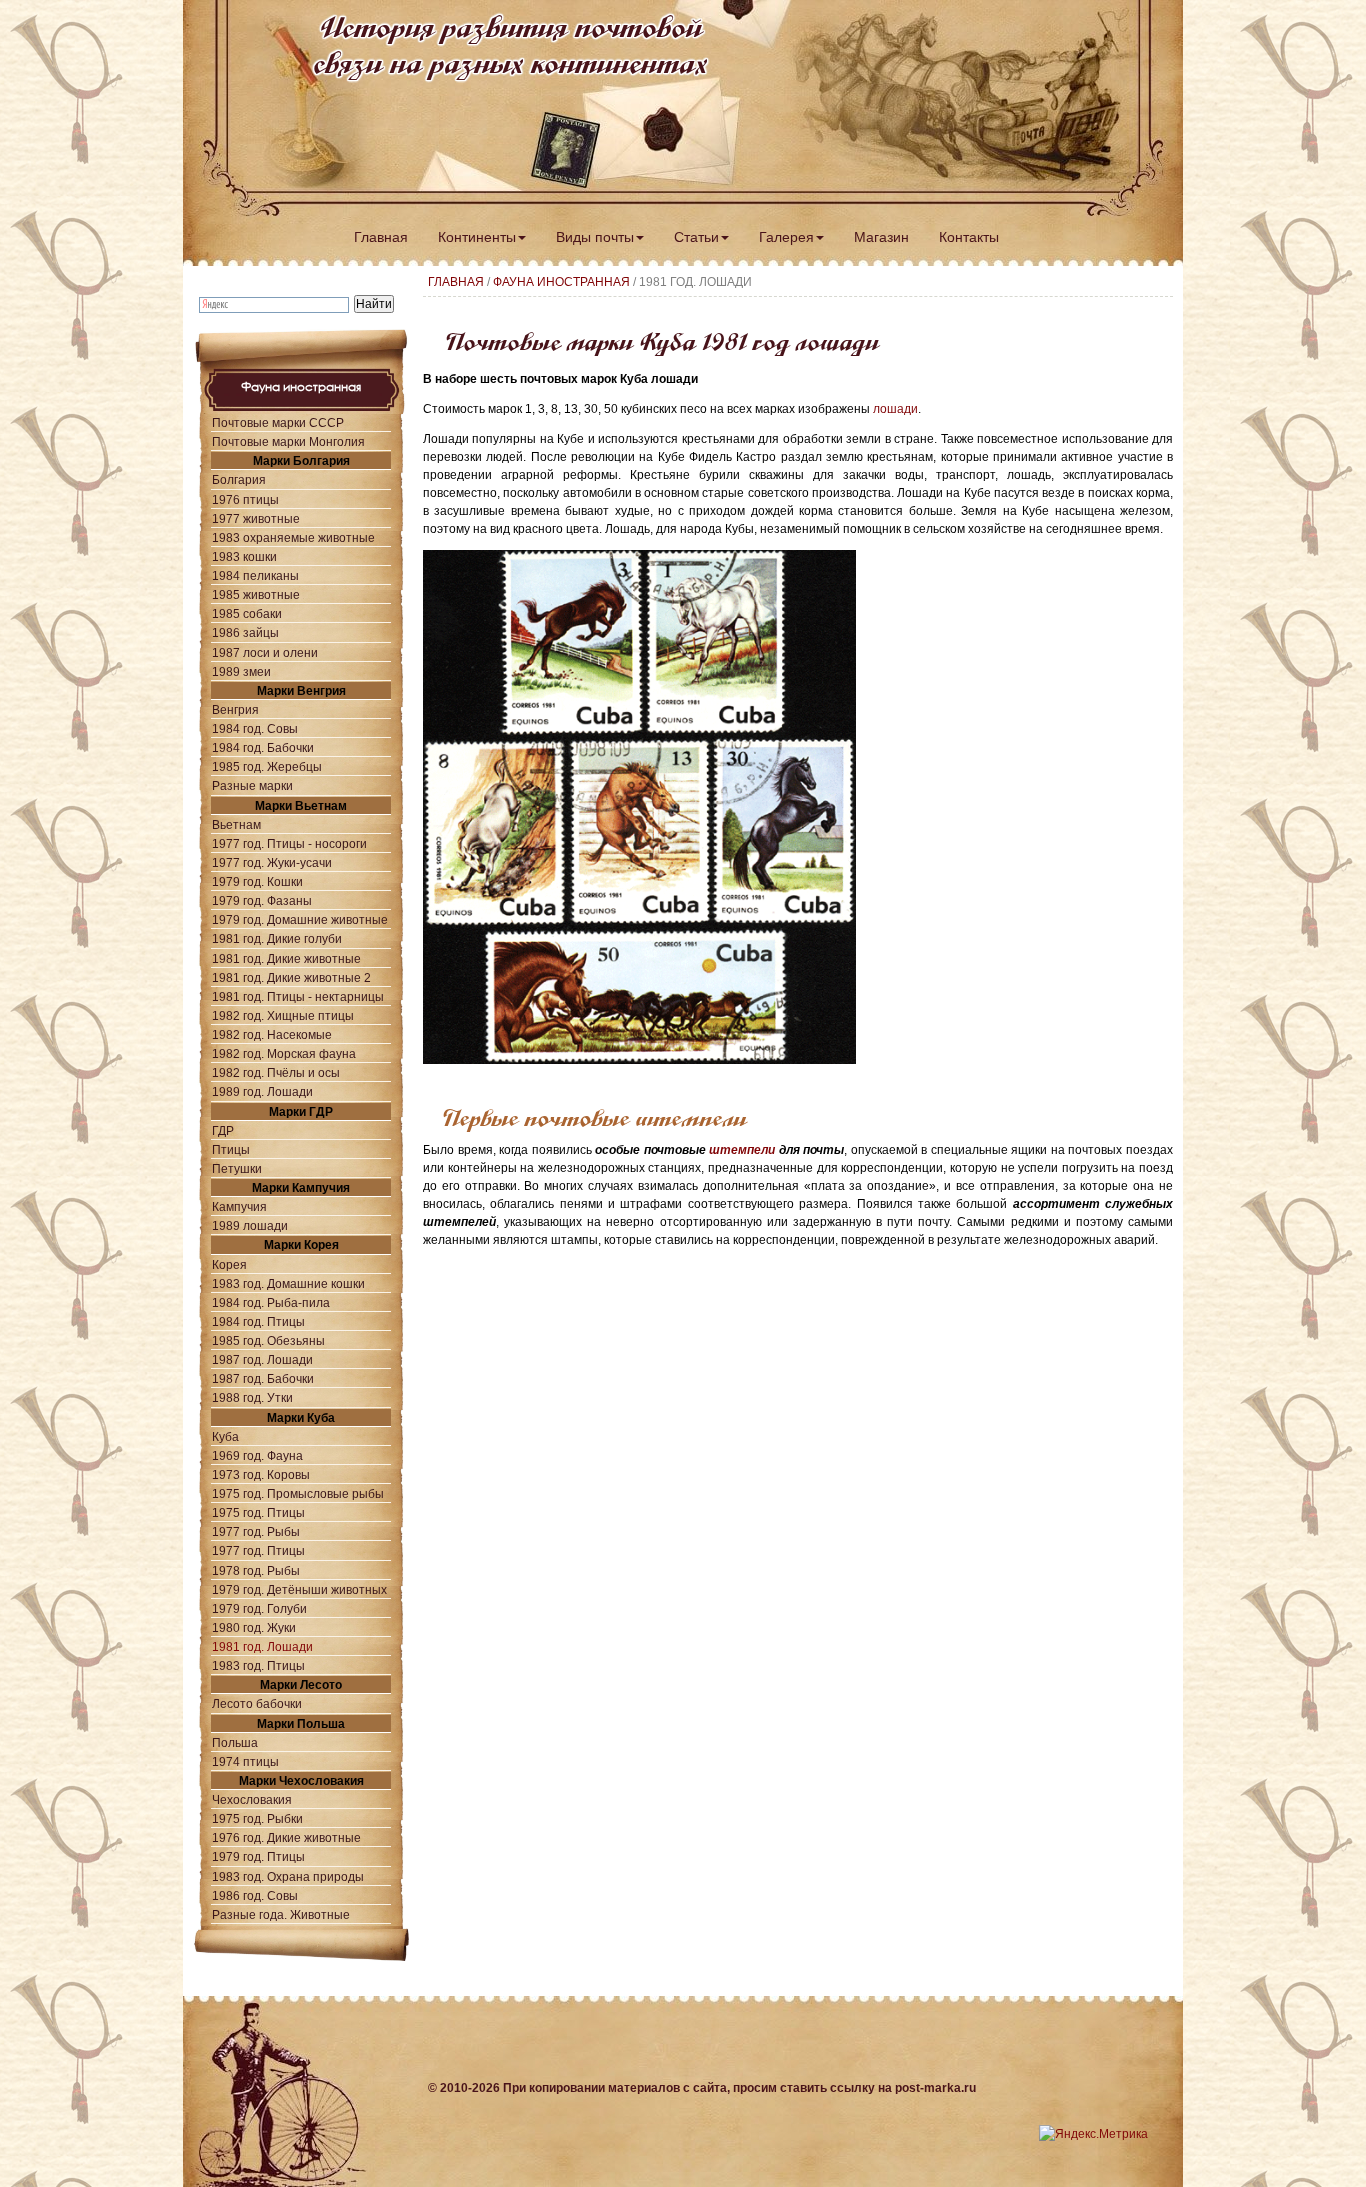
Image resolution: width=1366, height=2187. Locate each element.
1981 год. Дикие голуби (277, 938)
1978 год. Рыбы (256, 1570)
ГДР (223, 1130)
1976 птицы (245, 499)
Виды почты (595, 237)
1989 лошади (250, 1225)
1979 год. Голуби (259, 1608)
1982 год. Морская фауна (284, 1053)
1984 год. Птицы (258, 1321)
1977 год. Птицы (258, 1550)
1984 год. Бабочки (263, 747)
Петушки (237, 1168)
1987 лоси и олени (265, 652)
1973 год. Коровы (261, 1474)
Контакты (969, 237)
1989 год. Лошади (262, 1091)
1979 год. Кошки (257, 881)
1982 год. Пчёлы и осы (276, 1072)
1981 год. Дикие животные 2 (291, 977)
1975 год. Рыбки (257, 1818)
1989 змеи (241, 671)
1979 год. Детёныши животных (299, 1589)
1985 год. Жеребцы (267, 766)
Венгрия (235, 709)
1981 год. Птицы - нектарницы (298, 996)
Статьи (696, 237)
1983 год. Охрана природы (288, 1876)
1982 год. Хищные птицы (283, 1015)
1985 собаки (247, 613)
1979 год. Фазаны (262, 900)
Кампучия (239, 1206)
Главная (381, 237)
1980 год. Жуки (254, 1627)
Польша (235, 1742)
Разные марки (252, 785)
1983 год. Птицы (258, 1665)
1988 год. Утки (252, 1397)
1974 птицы (245, 1761)
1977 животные (256, 518)
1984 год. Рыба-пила (271, 1302)
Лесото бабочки (257, 1703)
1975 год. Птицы (258, 1512)
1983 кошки (244, 556)
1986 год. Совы (255, 1895)
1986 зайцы (245, 632)
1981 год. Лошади (262, 1646)
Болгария (239, 479)
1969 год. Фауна (257, 1455)
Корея (229, 1264)
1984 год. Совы (255, 728)
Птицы (231, 1149)
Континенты (477, 237)
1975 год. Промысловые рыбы (298, 1493)
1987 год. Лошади (262, 1359)
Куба (225, 1436)
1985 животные (256, 594)
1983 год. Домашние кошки (288, 1283)
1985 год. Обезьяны (268, 1340)
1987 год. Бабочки (263, 1378)
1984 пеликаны (255, 575)
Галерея (786, 237)
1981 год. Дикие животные (286, 958)
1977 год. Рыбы (256, 1531)
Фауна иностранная (561, 282)
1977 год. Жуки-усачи (272, 862)
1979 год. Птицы (258, 1856)
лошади (895, 409)
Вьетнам (236, 824)
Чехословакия (252, 1799)
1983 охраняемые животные (293, 537)
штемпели (742, 1150)
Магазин (881, 237)
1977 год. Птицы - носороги (289, 843)
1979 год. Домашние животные (300, 919)
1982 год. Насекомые (272, 1034)
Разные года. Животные (281, 1914)
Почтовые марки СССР (278, 422)
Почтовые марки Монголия (288, 441)
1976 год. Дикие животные (286, 1837)
